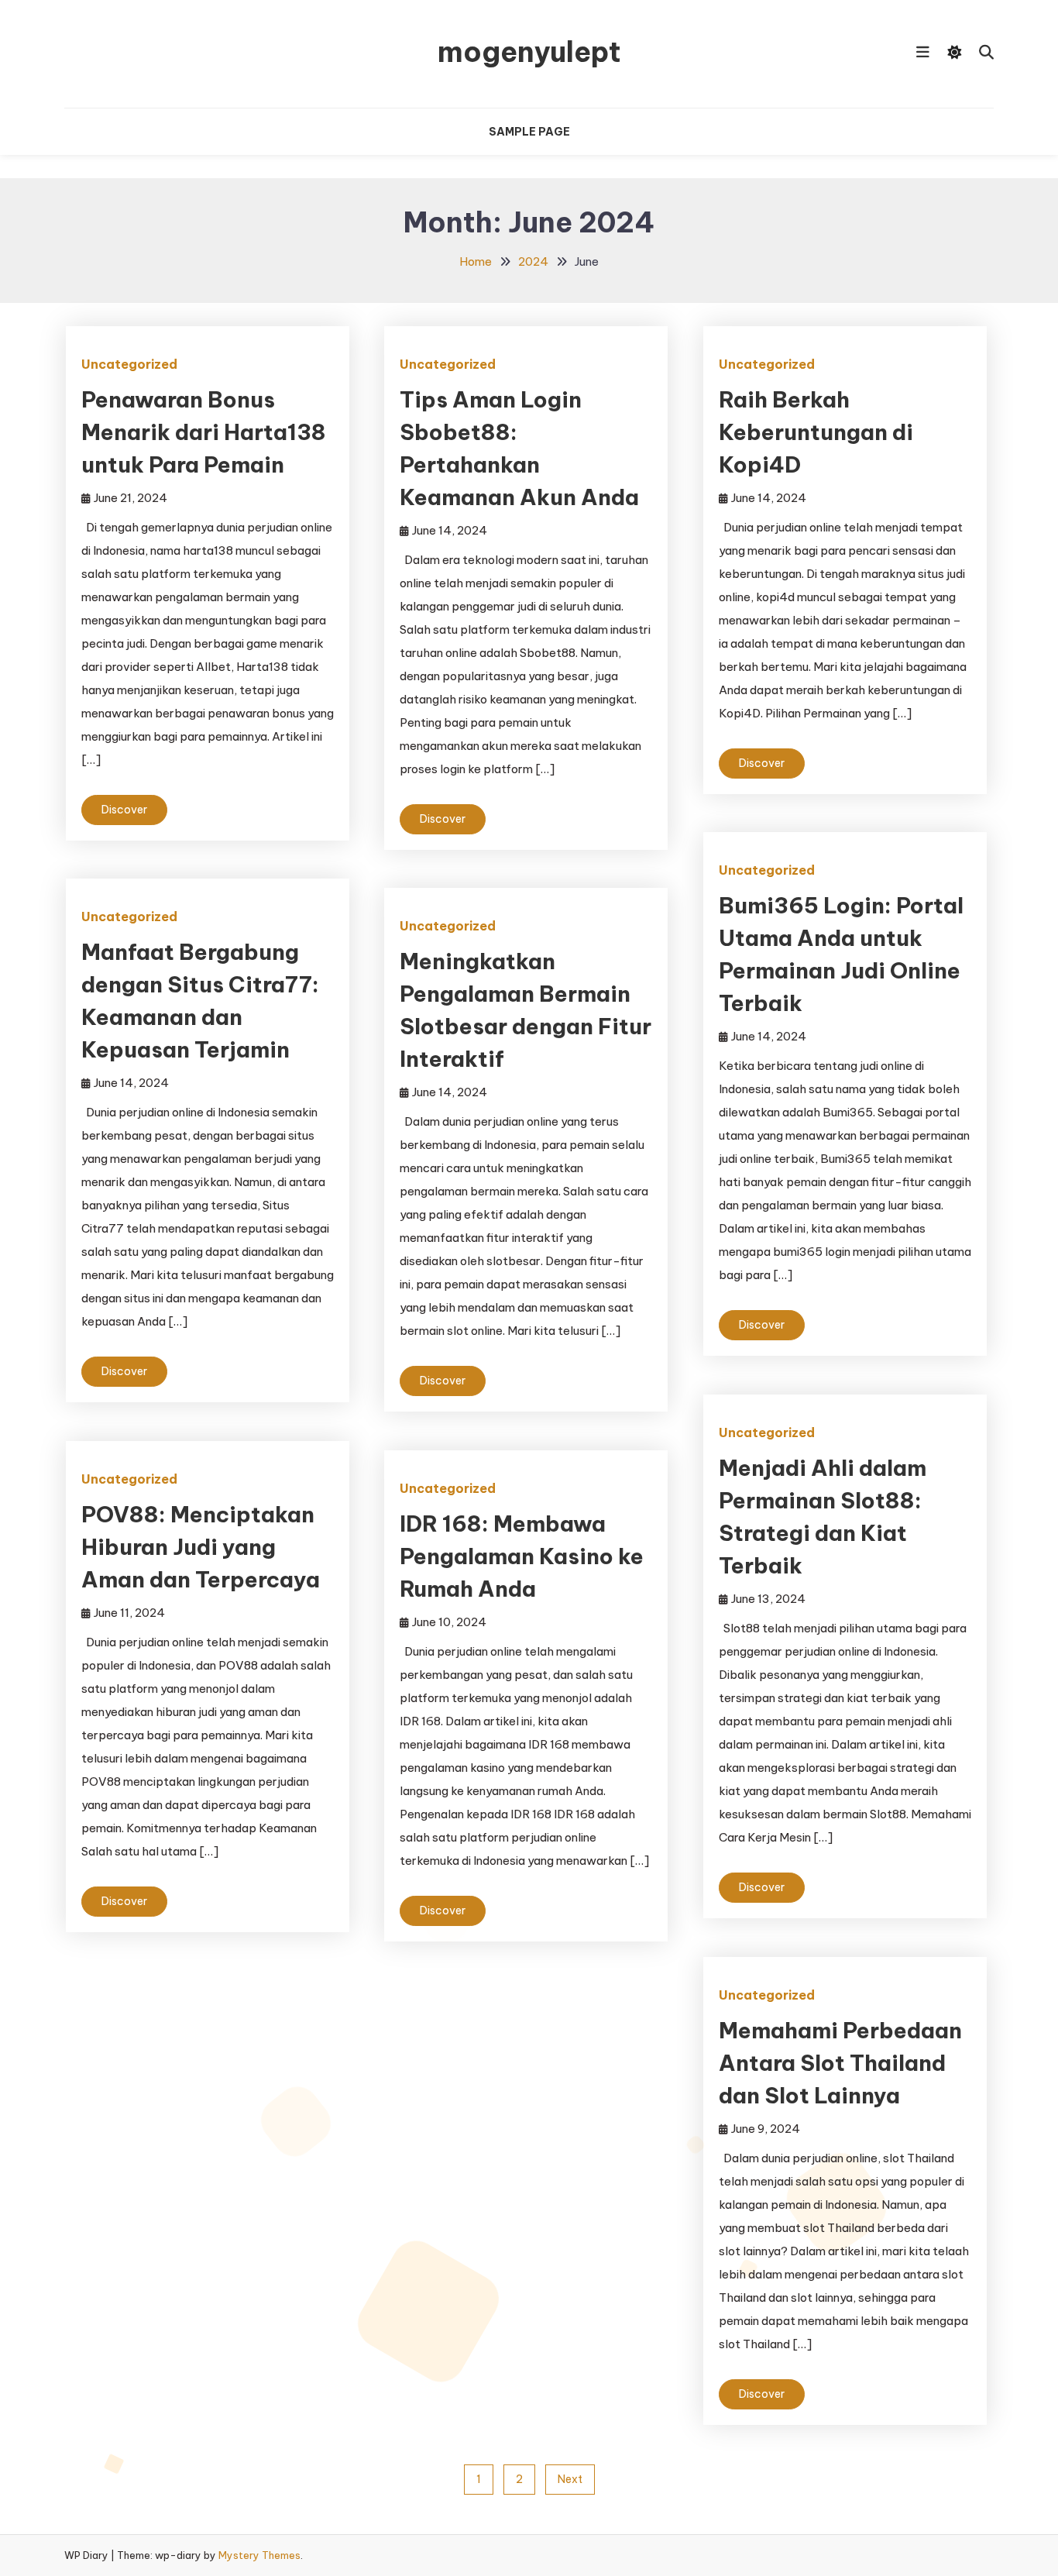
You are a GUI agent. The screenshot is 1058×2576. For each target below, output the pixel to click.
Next (570, 2479)
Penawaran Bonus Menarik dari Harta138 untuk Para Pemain (204, 432)
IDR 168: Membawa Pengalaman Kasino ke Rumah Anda (522, 1556)
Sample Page (529, 132)
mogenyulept (529, 52)
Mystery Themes (259, 2555)
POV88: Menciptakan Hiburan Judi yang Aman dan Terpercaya (201, 1547)
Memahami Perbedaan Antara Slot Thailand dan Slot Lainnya (840, 2063)
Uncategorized (129, 364)
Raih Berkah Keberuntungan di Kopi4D (816, 432)
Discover (124, 810)
